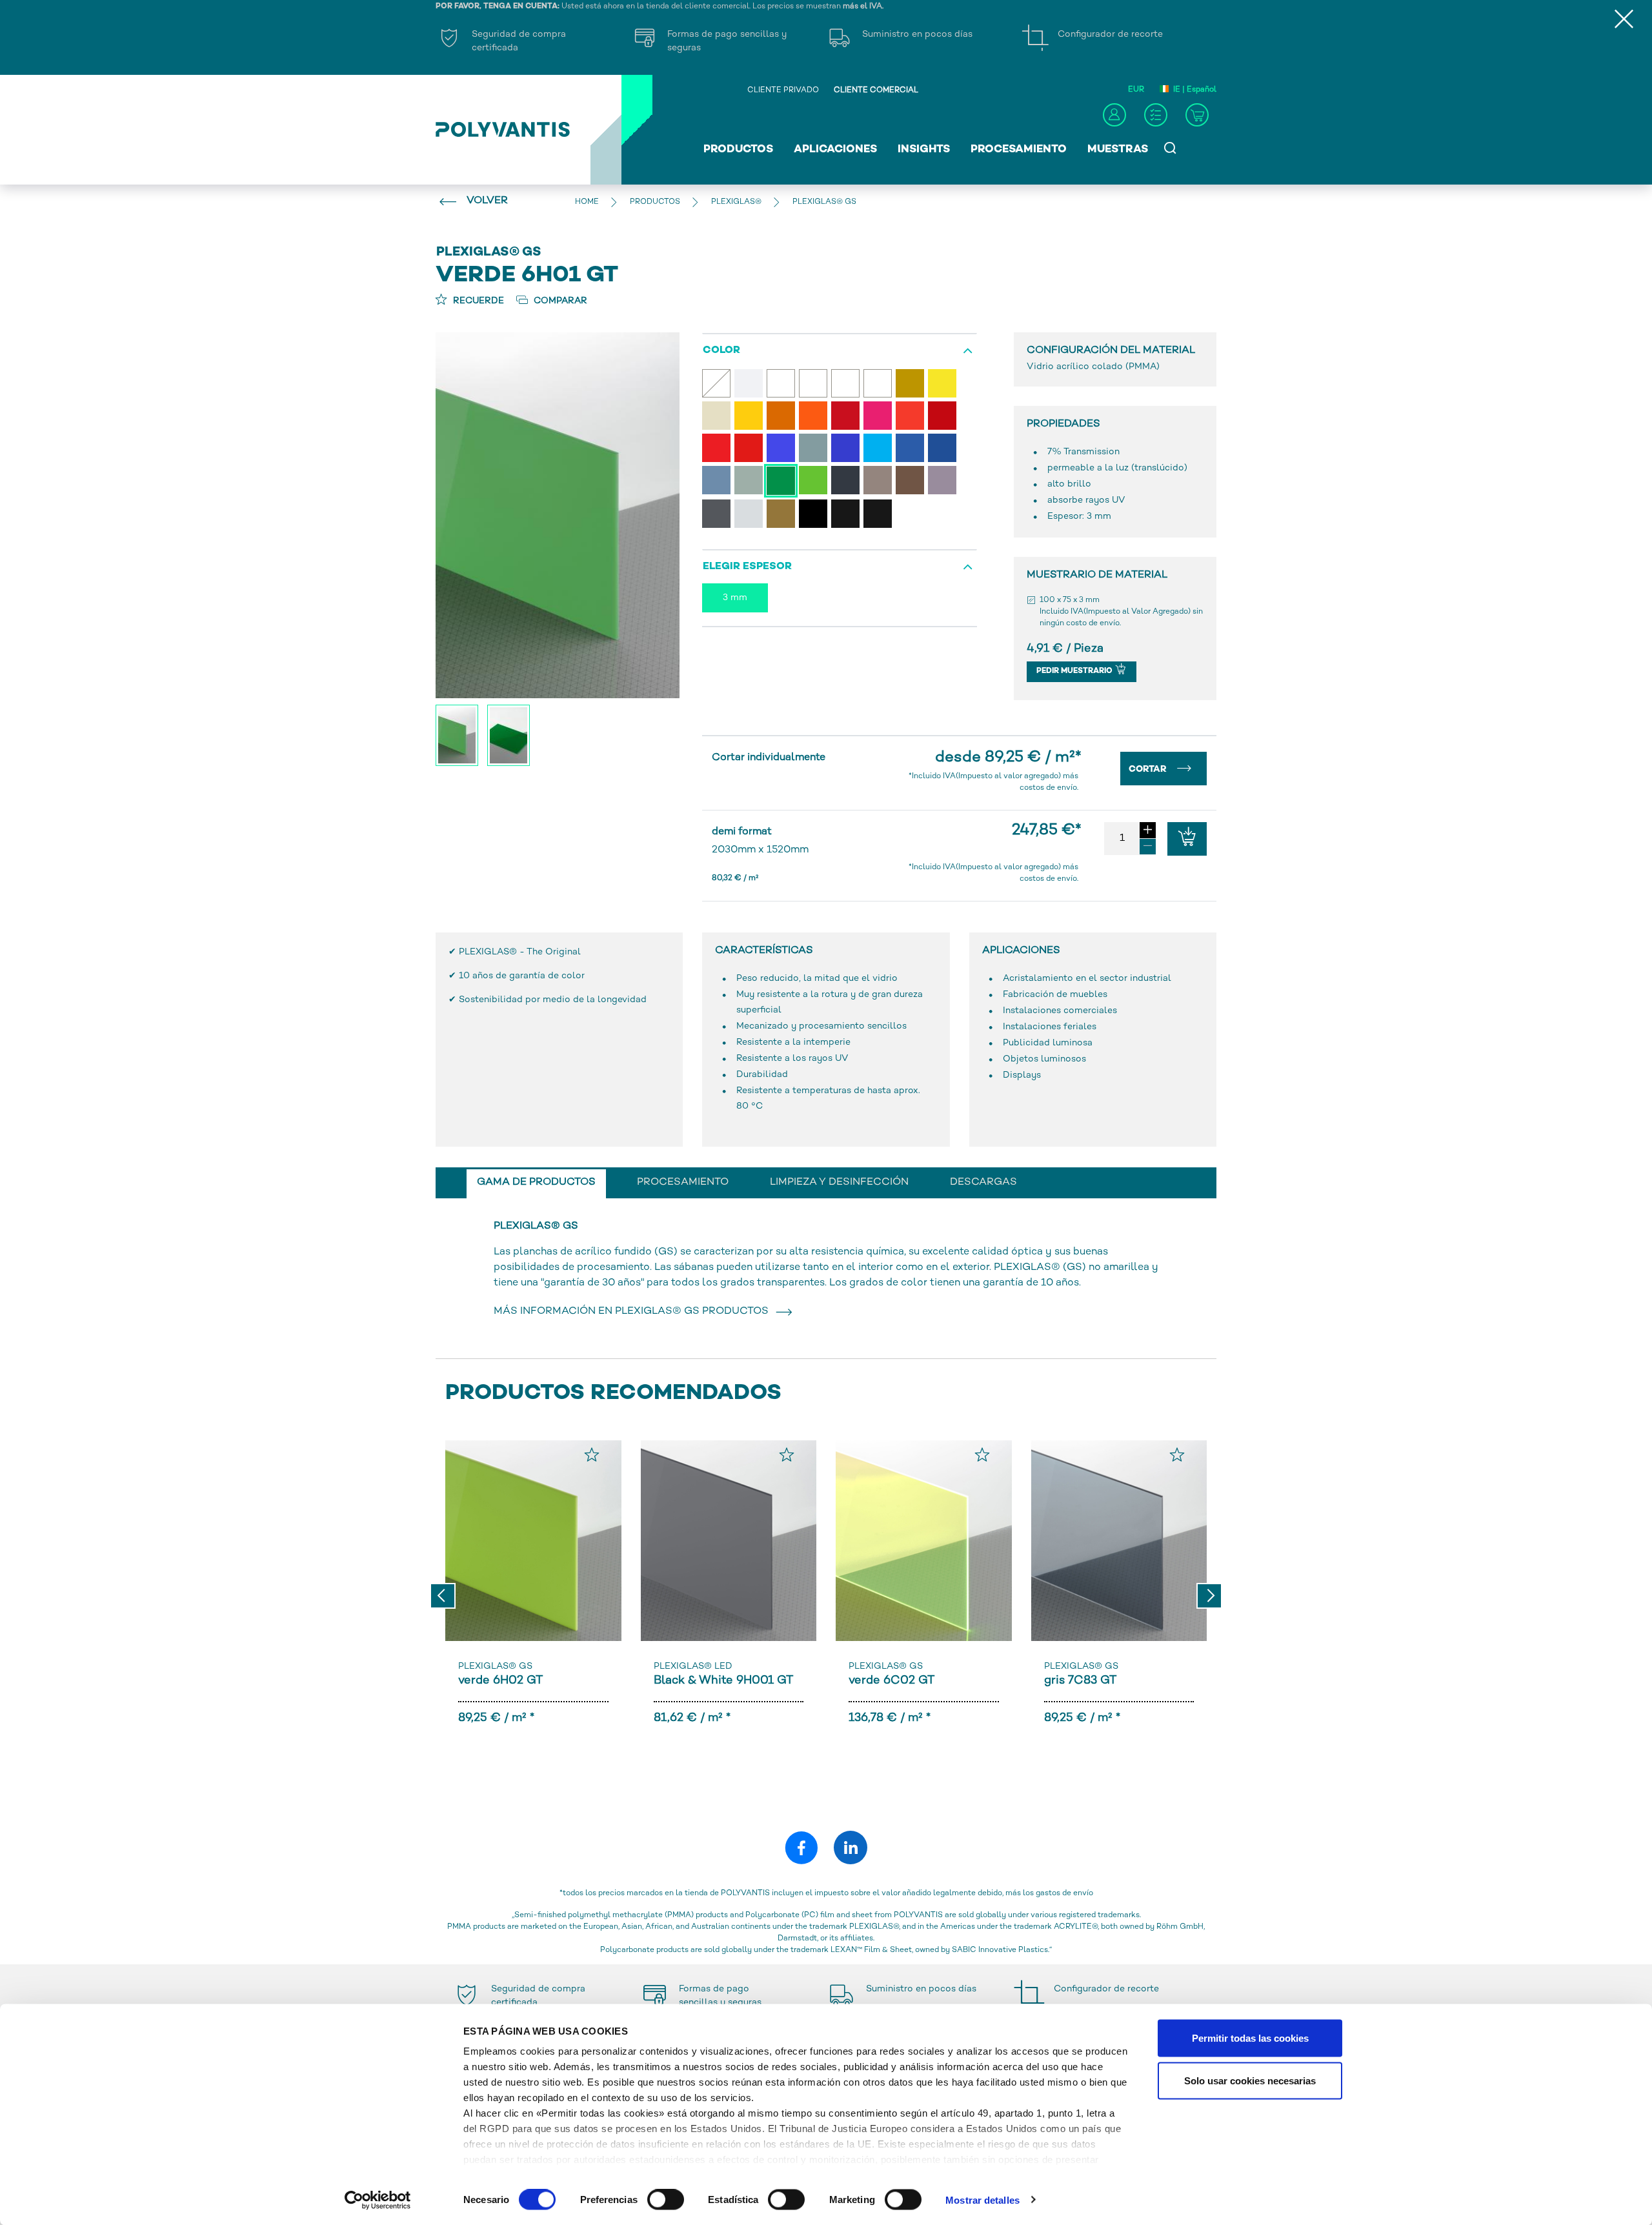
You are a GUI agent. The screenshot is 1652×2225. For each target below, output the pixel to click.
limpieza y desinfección (839, 1183)
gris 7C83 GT (1080, 1681)
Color (721, 351)
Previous (443, 1596)
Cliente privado (783, 91)
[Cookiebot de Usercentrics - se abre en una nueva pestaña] (378, 2200)
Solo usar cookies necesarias (1250, 2080)
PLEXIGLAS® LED (693, 1666)
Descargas (983, 1183)
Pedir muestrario (1075, 671)
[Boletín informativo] (1156, 115)
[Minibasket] (1197, 115)
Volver (487, 201)
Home (587, 202)
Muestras (1118, 150)
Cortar (1149, 770)
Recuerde (477, 301)
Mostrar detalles (982, 2200)
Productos (738, 150)
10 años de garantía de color (522, 976)
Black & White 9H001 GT (723, 1681)
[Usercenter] (1114, 115)
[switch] (666, 2202)
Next (1209, 1596)
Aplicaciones (835, 150)
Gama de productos (536, 1183)
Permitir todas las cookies (1250, 2038)
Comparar (559, 301)
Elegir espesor (747, 567)
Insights (924, 150)
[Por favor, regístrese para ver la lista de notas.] (592, 1455)
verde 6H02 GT (500, 1681)
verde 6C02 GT (891, 1681)
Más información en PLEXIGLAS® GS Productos (634, 1312)
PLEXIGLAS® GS (495, 1666)
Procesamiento (1019, 150)
